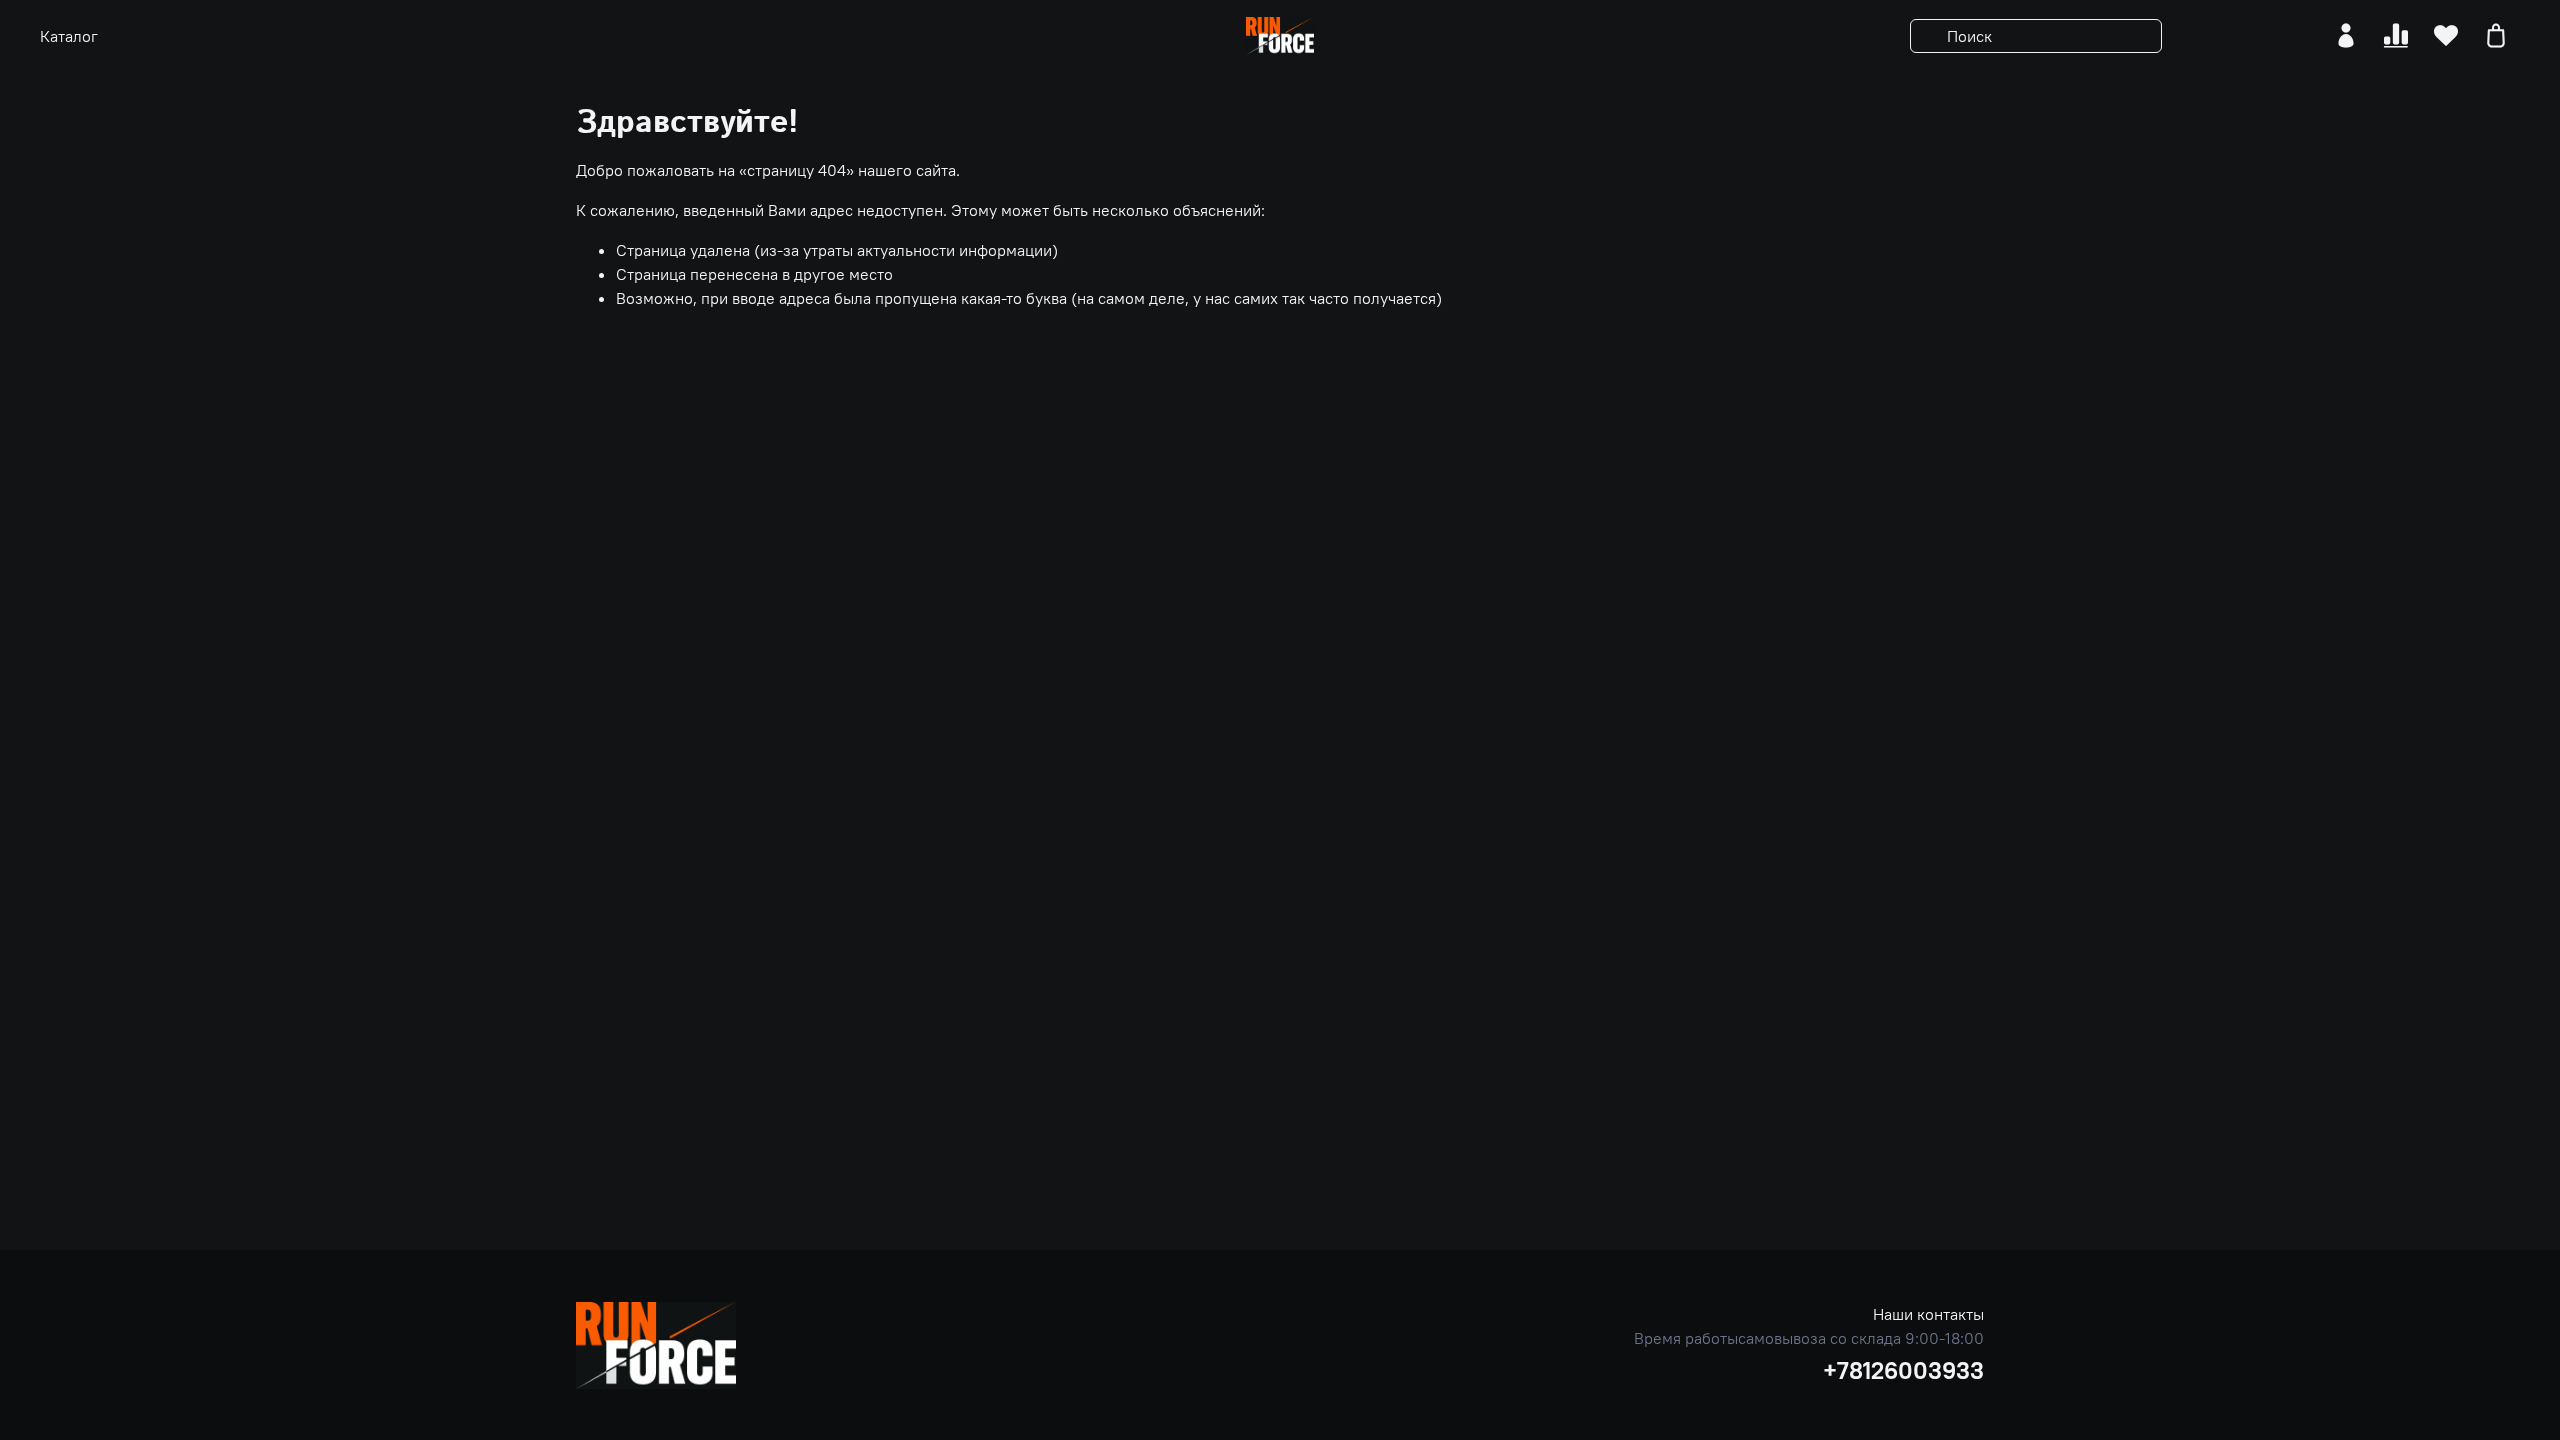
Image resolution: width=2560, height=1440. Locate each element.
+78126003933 (1903, 1370)
